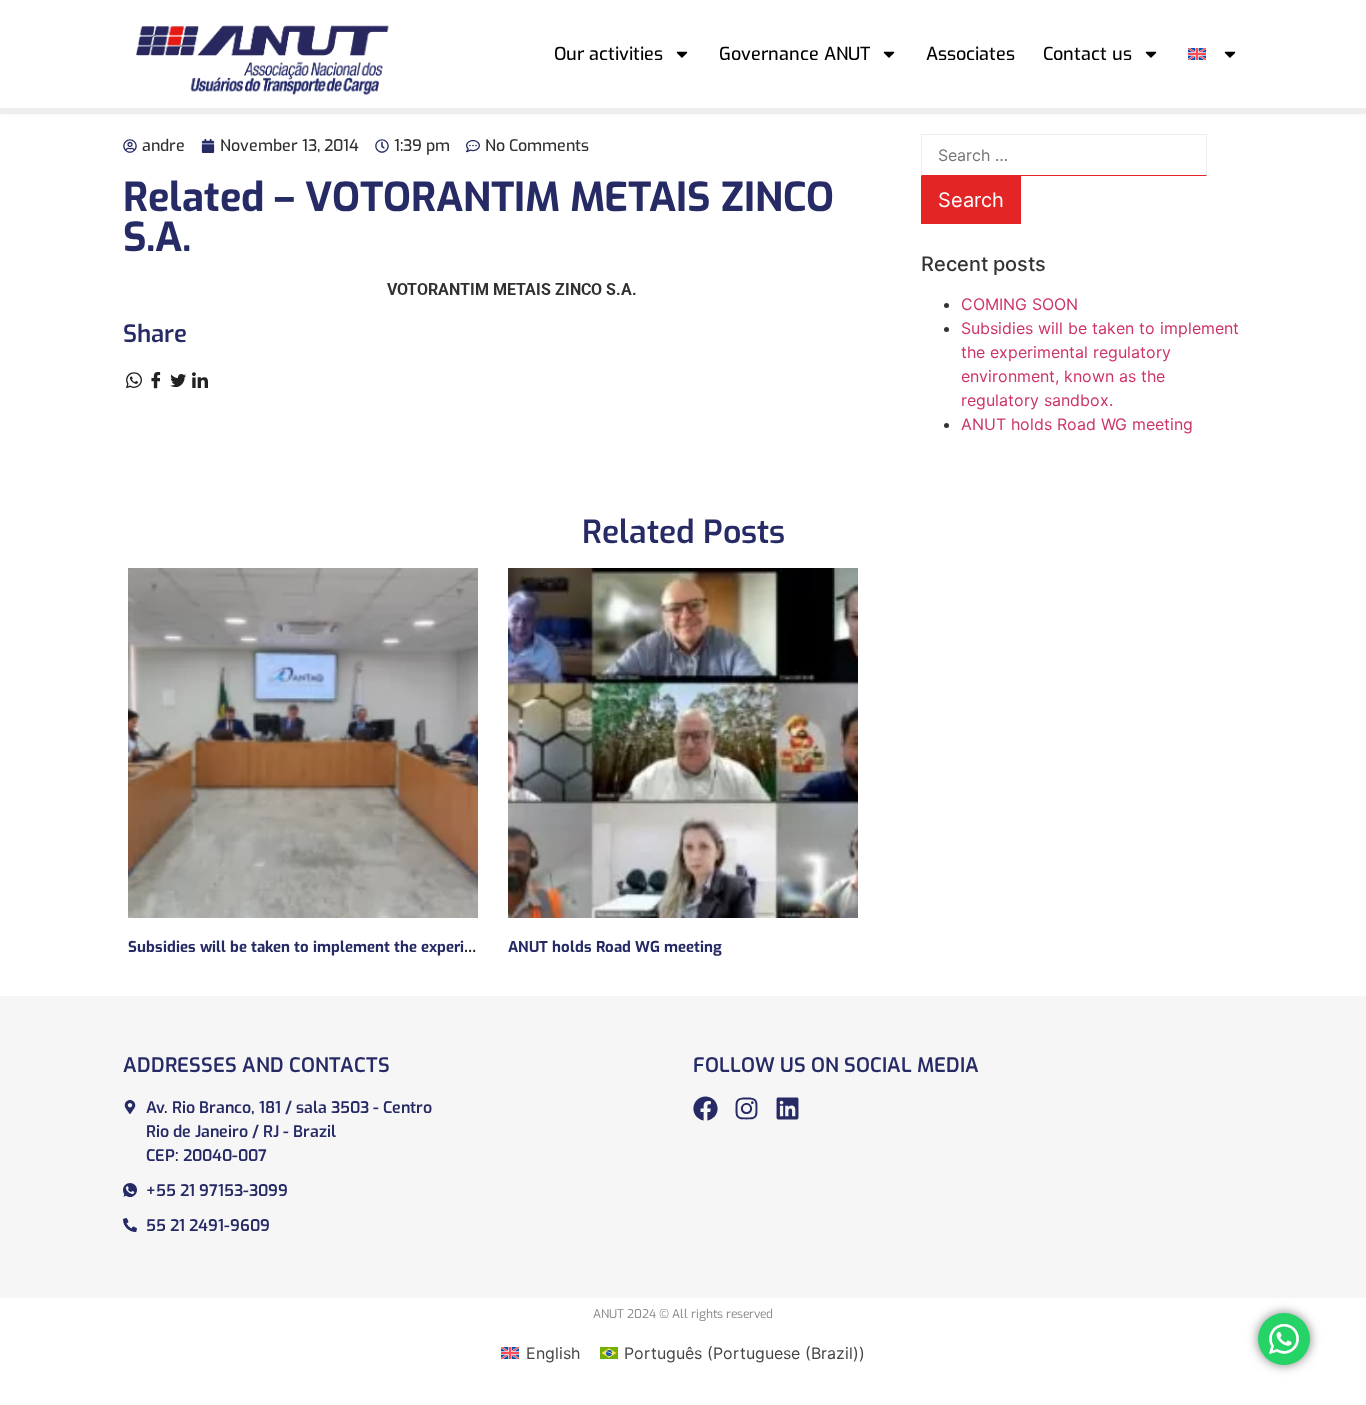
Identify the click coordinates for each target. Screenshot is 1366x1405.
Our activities (608, 54)
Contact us (1087, 54)
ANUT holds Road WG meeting (1077, 424)
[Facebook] (705, 1108)
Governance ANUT (794, 54)
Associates (970, 54)
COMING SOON (1019, 304)
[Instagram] (746, 1108)
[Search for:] (1064, 155)
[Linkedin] (787, 1108)
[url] (303, 743)
